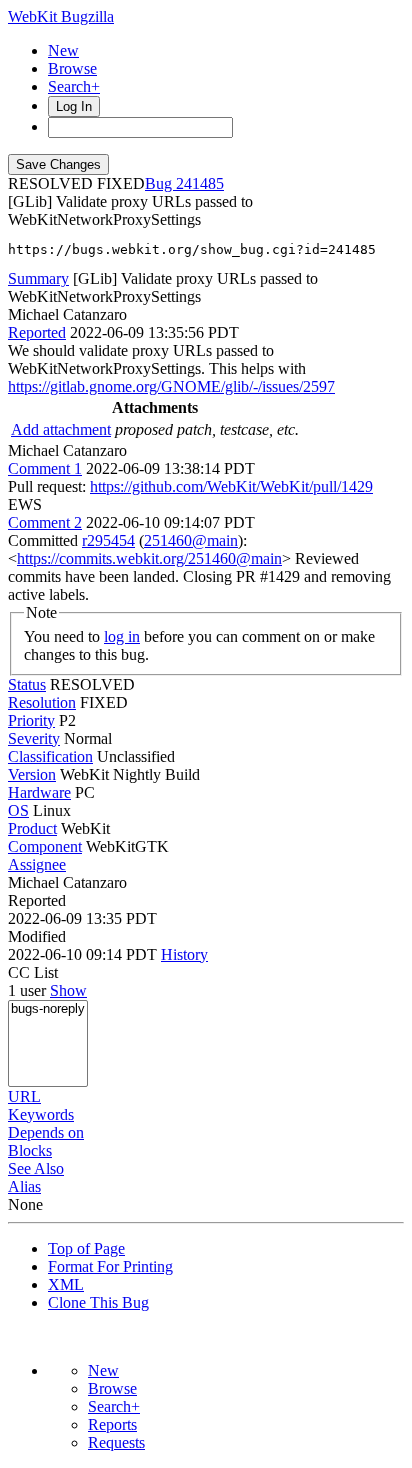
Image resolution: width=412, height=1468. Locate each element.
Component (45, 846)
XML (66, 1284)
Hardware (39, 792)
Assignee (37, 864)
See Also (36, 1168)
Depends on (46, 1132)
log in (122, 636)
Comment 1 (45, 468)
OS (18, 810)
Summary (38, 278)
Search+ (74, 86)
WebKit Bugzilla (61, 16)
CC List (33, 972)
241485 (200, 183)
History (184, 954)
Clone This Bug (98, 1302)
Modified (37, 936)
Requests (116, 1442)
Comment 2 (45, 522)
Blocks (30, 1150)
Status (27, 684)
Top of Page (86, 1248)
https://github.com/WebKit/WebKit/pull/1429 (231, 486)
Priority (31, 720)
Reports (112, 1424)
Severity (34, 738)
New (63, 50)
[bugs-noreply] (48, 1009)
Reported (37, 332)
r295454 (108, 540)
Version (32, 774)
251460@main (191, 540)
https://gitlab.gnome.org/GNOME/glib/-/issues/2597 (171, 386)
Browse (72, 68)
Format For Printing (110, 1266)
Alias (24, 1186)
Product (32, 828)
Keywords (41, 1114)
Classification (50, 756)
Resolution (42, 702)
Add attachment (61, 429)
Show (68, 990)
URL (24, 1096)
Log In (74, 106)
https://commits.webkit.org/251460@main (149, 558)
